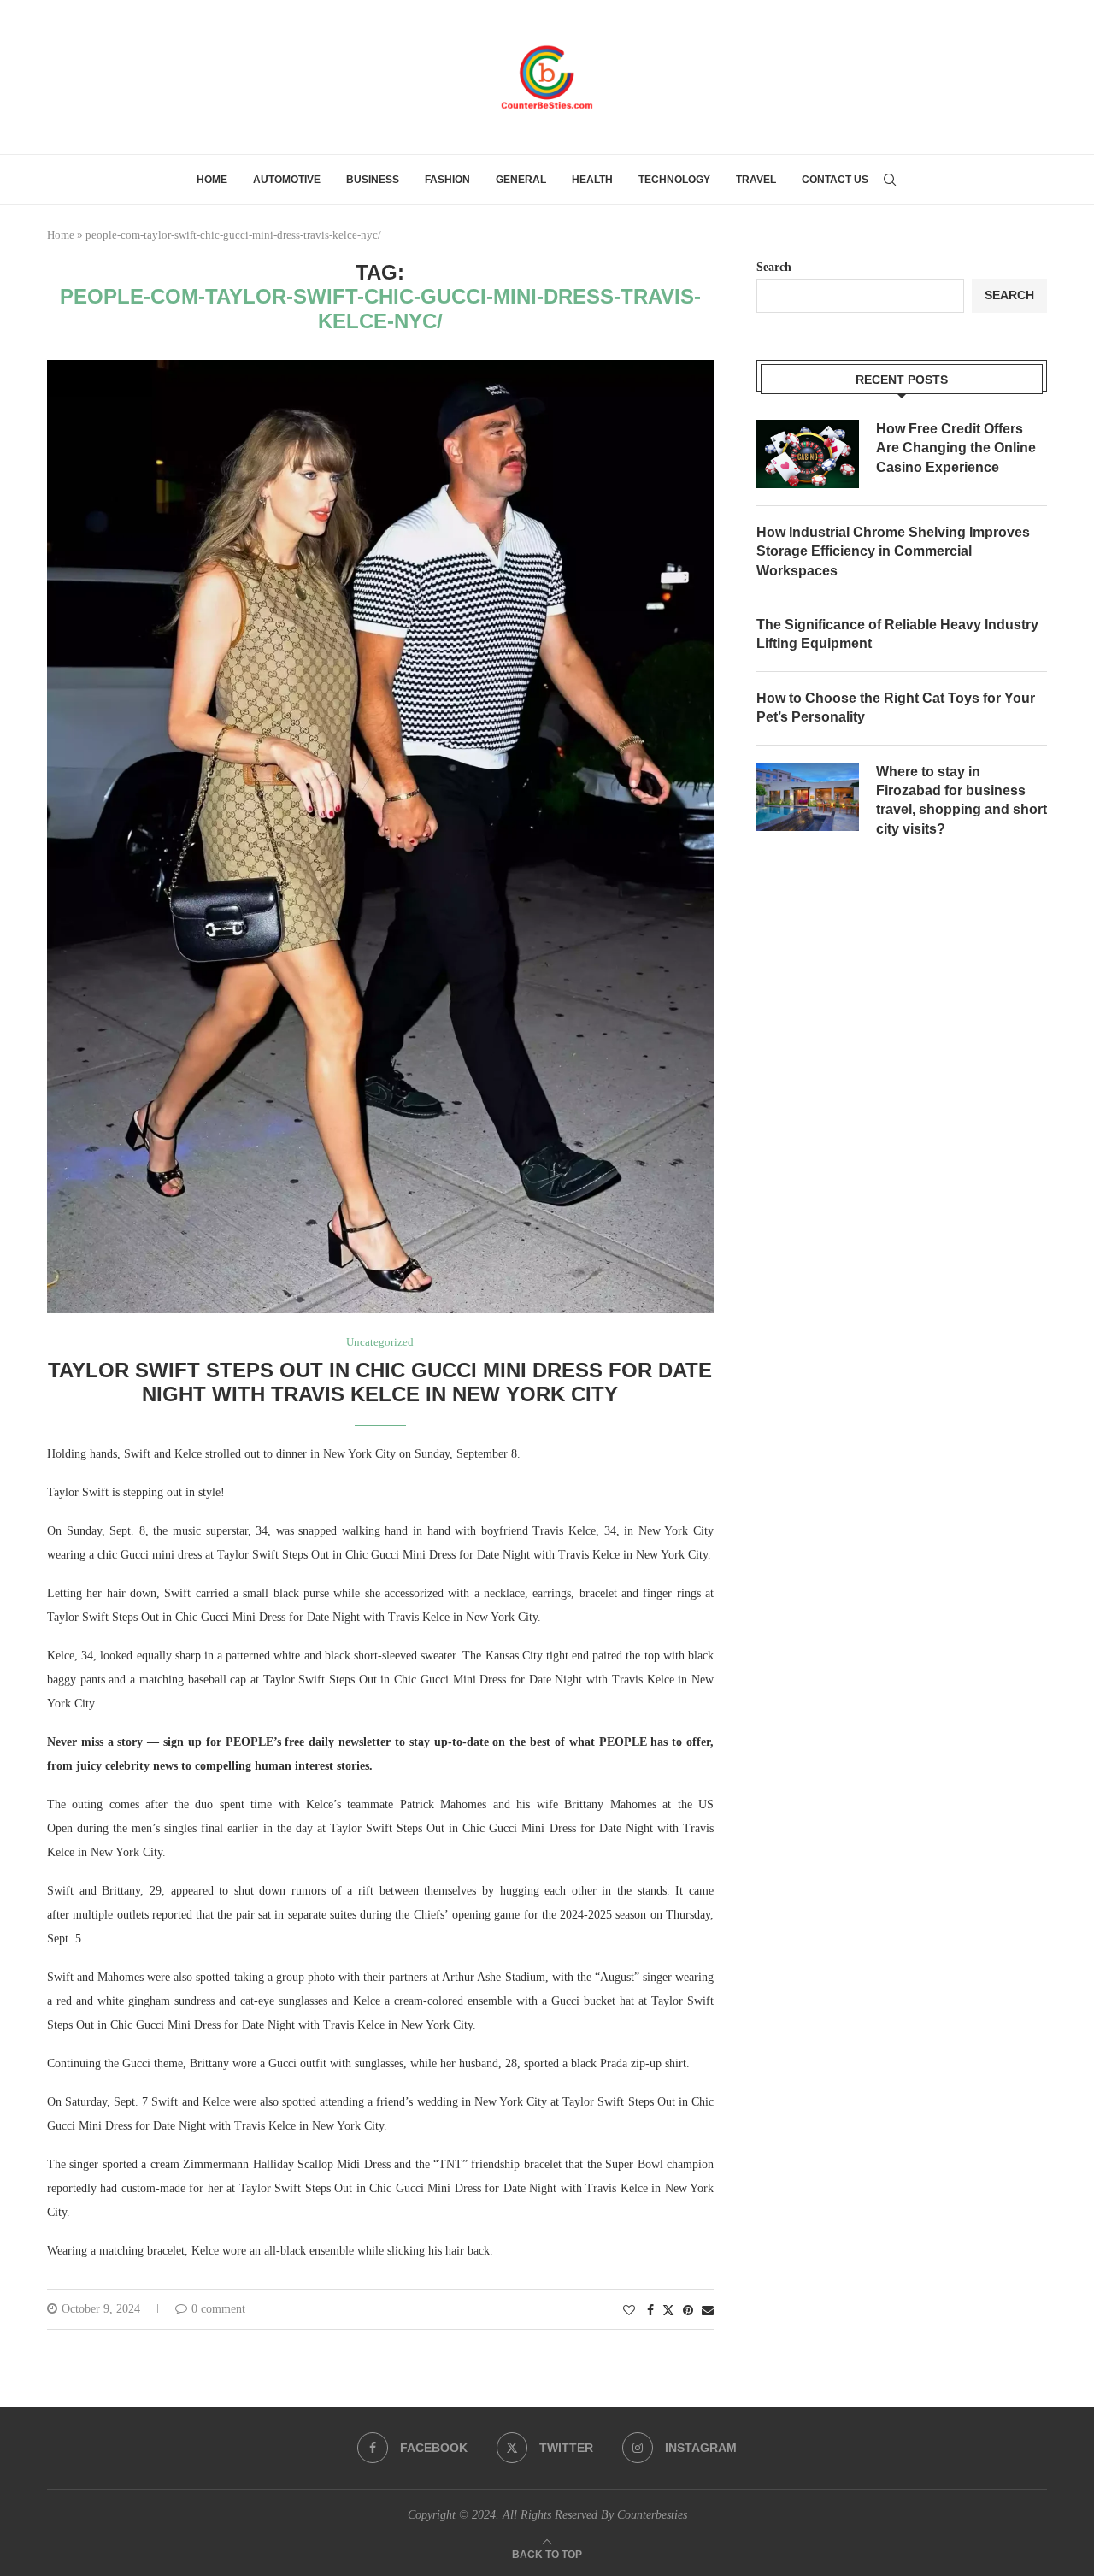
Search (774, 267)
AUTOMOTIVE (287, 180)
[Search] (890, 180)
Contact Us (835, 180)
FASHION (447, 180)
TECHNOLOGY (674, 180)
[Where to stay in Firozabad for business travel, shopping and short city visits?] (808, 797)
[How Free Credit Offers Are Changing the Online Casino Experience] (808, 454)
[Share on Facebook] (650, 2311)
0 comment (218, 2309)
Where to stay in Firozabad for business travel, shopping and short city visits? (962, 800)
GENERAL (521, 180)
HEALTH (592, 180)
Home (212, 180)
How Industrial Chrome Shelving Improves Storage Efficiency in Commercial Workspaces (893, 551)
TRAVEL (756, 180)
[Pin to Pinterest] (688, 2311)
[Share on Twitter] (668, 2310)
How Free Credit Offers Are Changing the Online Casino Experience (956, 448)
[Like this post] (629, 2311)
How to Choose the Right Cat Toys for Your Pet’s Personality (896, 707)
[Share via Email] (708, 2311)
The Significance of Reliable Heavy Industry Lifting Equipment (897, 634)
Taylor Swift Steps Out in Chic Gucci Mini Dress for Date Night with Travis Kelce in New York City (380, 1382)
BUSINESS (373, 180)
